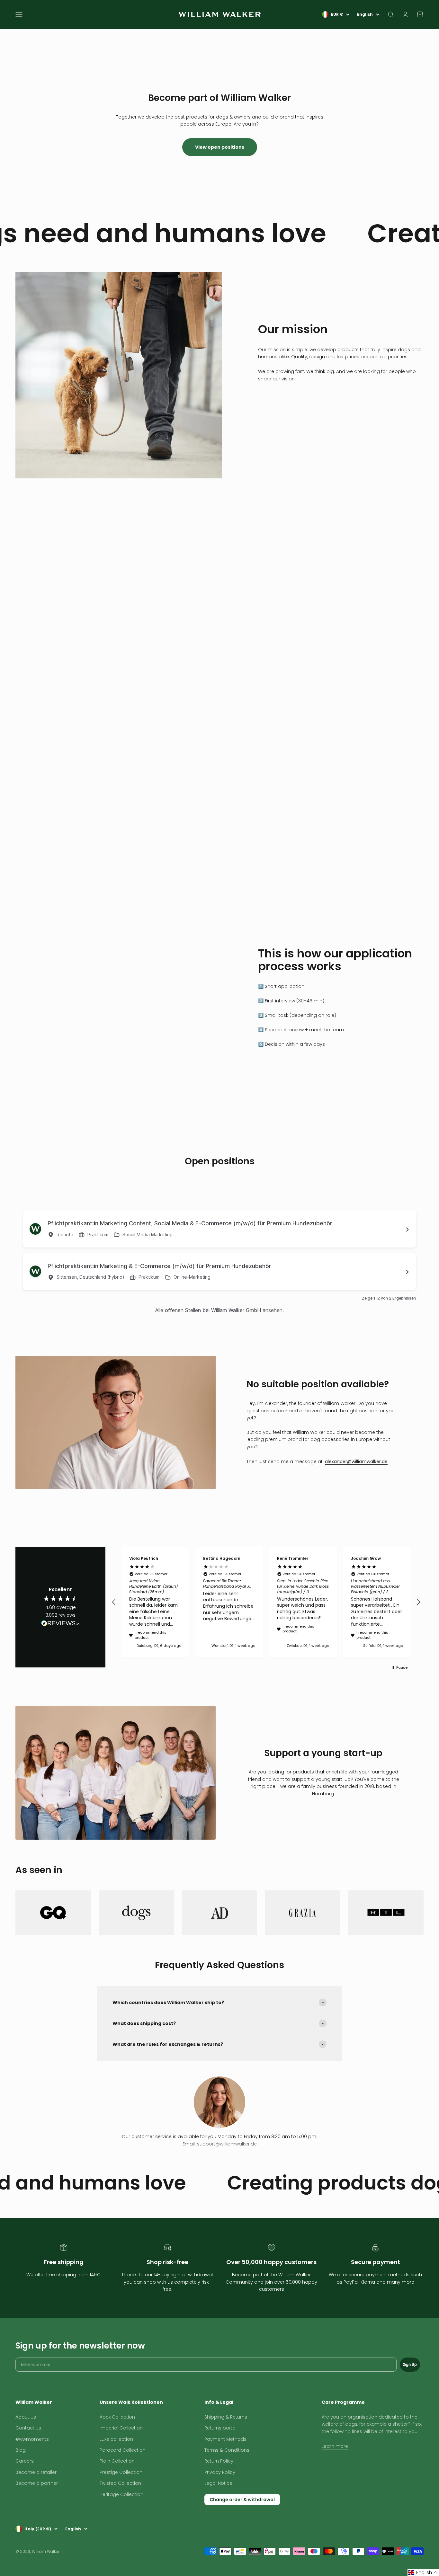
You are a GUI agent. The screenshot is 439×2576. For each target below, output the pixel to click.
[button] (114, 1602)
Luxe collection (116, 2439)
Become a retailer (36, 2472)
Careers (25, 2461)
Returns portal (220, 2428)
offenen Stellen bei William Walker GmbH (213, 1310)
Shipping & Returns (226, 2417)
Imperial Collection (121, 2428)
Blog (21, 2450)
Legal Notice (218, 2483)
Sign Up (410, 2364)
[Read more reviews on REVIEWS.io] (60, 1624)
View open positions (220, 147)
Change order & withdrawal (242, 2500)
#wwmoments (32, 2439)
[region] (266, 1602)
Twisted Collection (120, 2483)
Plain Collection (117, 2461)
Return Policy (219, 2461)
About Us (26, 2417)
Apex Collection (117, 2417)
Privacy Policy (220, 2472)
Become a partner (37, 2483)
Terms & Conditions (227, 2450)
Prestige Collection (121, 2472)
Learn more (335, 2446)
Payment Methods (225, 2439)
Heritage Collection (121, 2494)
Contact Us (28, 2428)
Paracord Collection (123, 2450)
